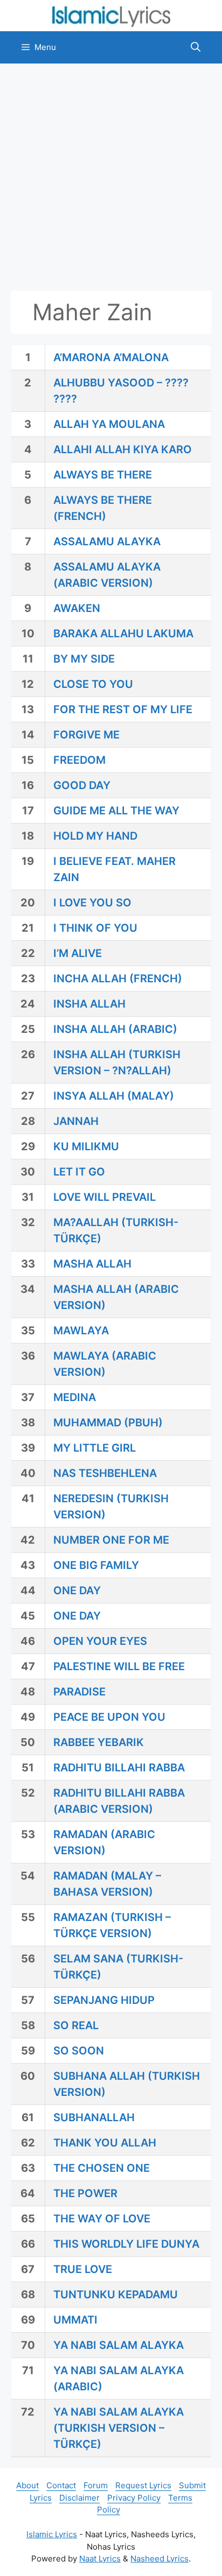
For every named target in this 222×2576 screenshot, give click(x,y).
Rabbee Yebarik (99, 1742)
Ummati (75, 2320)
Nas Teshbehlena (105, 1473)
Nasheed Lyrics (159, 2559)
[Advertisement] (111, 177)
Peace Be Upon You (109, 1717)
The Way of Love (102, 2219)
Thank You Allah (105, 2143)
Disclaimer (79, 2498)
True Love (83, 2269)
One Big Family (96, 1565)
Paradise (79, 1692)
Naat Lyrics (100, 2559)
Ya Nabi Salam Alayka (119, 2345)
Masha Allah (92, 1264)
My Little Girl (95, 1448)
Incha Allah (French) (118, 979)
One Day (77, 1590)
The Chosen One (102, 2168)
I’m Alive (78, 953)
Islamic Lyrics (52, 2534)
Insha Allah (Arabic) (115, 1029)
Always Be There (103, 475)
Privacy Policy (134, 2498)
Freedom (79, 760)
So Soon (79, 2051)
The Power (85, 2193)
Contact (61, 2485)
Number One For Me (111, 1540)
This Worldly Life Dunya (126, 2244)
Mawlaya (81, 1331)
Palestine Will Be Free (119, 1666)
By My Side (84, 659)
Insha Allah (89, 1004)
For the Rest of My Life (123, 709)
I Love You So (92, 903)
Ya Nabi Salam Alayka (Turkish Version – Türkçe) (119, 2428)
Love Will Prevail (105, 1197)
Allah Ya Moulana (109, 424)
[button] (196, 47)
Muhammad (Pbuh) (108, 1423)
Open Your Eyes (100, 1641)
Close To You (93, 684)
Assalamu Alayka (107, 541)
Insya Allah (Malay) (114, 1096)
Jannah (76, 1121)
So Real (76, 2025)
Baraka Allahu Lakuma (123, 634)
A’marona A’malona (111, 357)
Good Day (82, 785)
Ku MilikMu (86, 1146)
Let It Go (79, 1172)
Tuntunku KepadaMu (116, 2295)
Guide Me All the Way (116, 811)
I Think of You (95, 928)
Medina (75, 1397)
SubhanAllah (94, 2117)
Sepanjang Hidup (104, 2000)
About (27, 2485)
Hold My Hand (95, 836)
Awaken (77, 608)
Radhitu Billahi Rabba (119, 1768)
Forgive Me (86, 735)
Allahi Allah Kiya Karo (123, 449)
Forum (96, 2485)
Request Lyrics (143, 2485)
